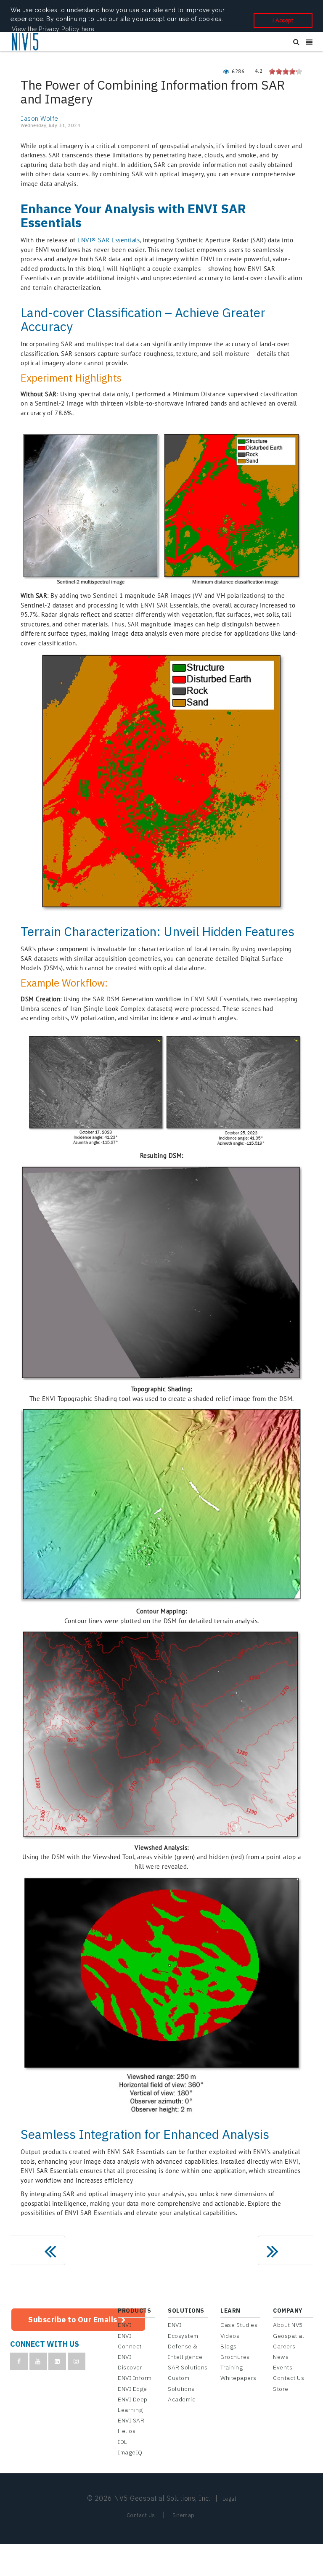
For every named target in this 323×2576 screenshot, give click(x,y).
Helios (127, 2431)
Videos (230, 2336)
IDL (123, 2442)
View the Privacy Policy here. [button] (54, 29)
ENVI (124, 2325)
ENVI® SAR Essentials (109, 240)
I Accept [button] (283, 20)
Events (283, 2367)
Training (232, 2367)
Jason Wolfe (40, 118)
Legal (229, 2499)
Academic (181, 2399)
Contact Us (289, 2378)
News (281, 2357)
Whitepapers (238, 2378)
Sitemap (184, 2515)
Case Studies (239, 2325)
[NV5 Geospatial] (26, 42)
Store (281, 2389)
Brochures (235, 2357)
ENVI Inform (135, 2378)
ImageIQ (130, 2452)
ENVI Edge (132, 2389)
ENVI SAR (131, 2420)
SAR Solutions (188, 2367)
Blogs (229, 2346)
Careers (284, 2346)
